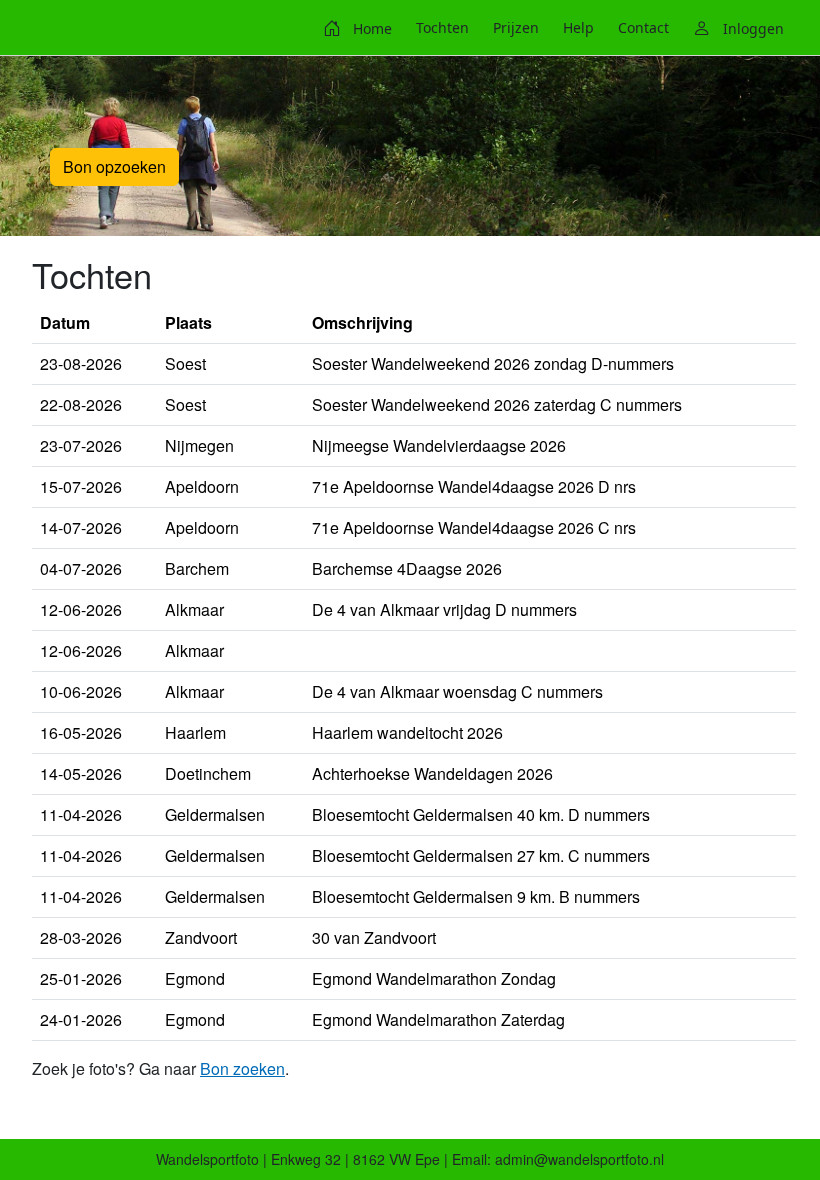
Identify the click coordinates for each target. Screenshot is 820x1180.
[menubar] (553, 28)
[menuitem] (357, 28)
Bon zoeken (242, 1068)
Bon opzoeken (114, 166)
